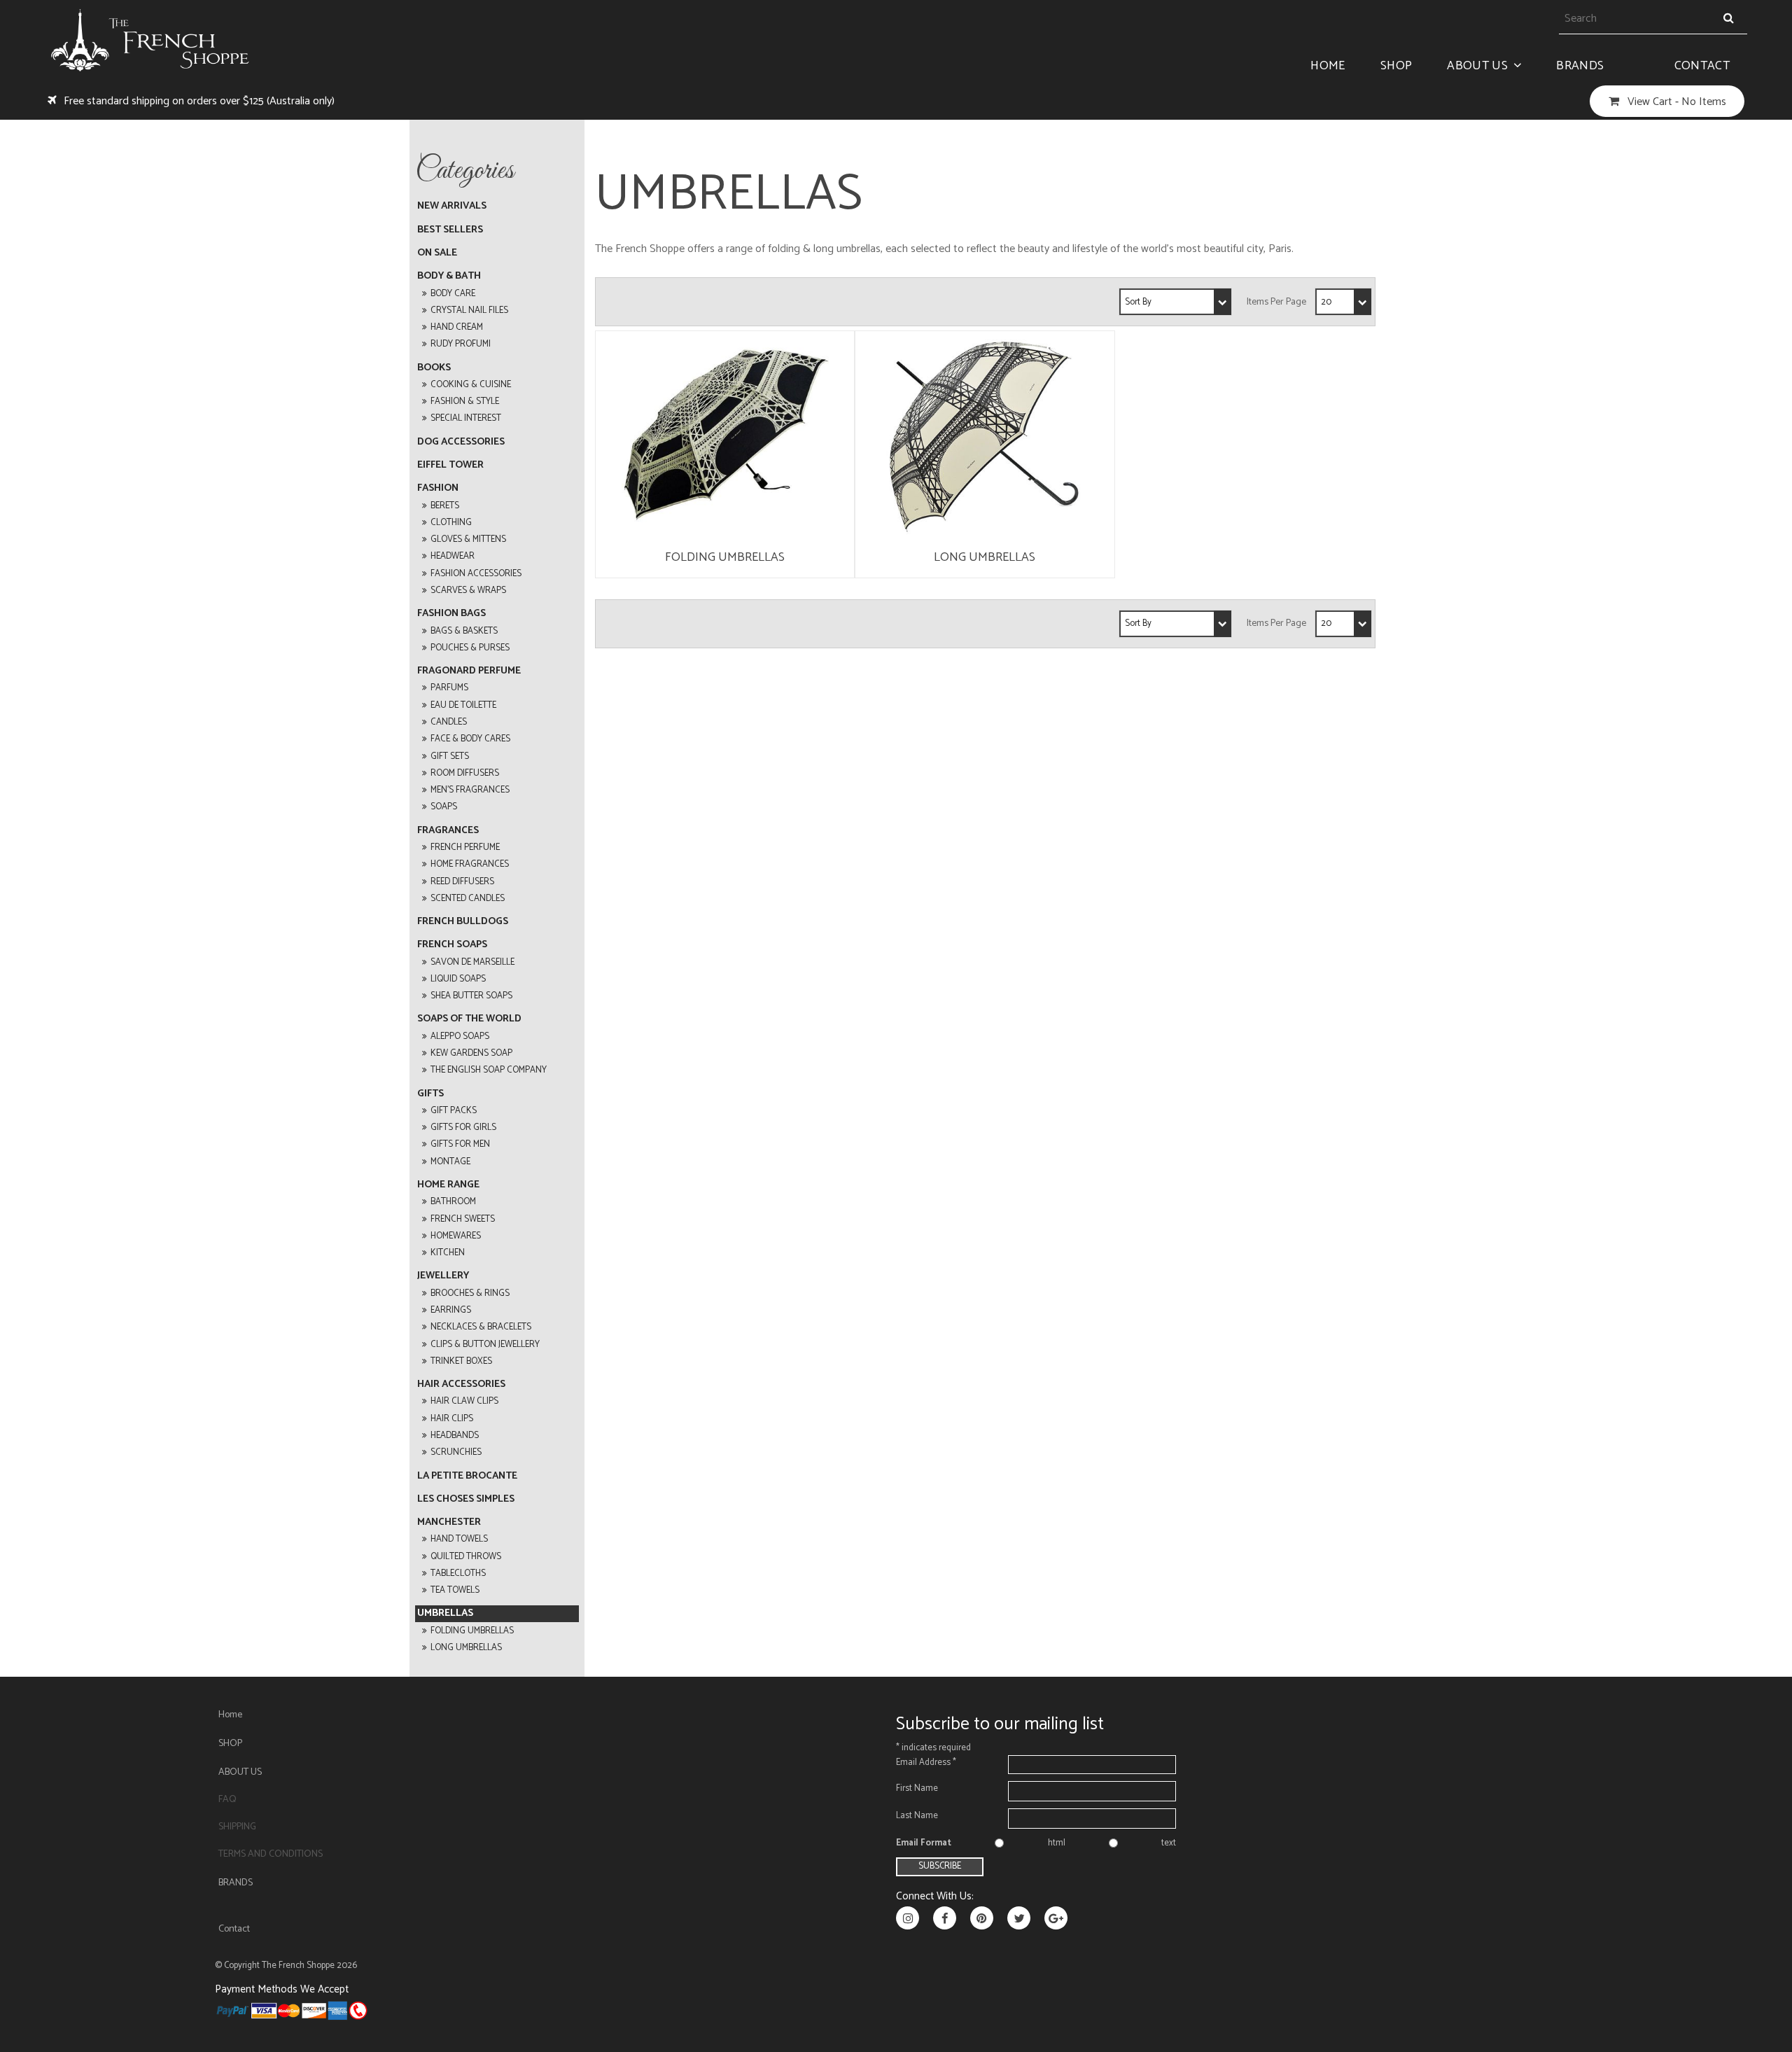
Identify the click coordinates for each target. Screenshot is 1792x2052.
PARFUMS (449, 688)
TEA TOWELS (455, 1590)
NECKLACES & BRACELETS (481, 1327)
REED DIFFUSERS (462, 882)
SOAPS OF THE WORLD (469, 1019)
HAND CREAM (457, 327)
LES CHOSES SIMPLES (466, 1499)
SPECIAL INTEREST (466, 418)
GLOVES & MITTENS (468, 539)
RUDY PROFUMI (461, 344)
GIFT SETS (450, 756)
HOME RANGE (448, 1185)
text (1169, 1843)
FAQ (227, 1800)
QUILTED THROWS (466, 1557)
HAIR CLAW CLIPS (464, 1401)
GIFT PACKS (454, 1111)
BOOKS (434, 368)
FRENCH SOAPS (452, 945)
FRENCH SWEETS (463, 1219)
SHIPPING (237, 1827)
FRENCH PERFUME (465, 847)
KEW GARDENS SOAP (471, 1053)
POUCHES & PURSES (470, 648)
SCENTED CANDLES (468, 899)
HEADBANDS (455, 1436)
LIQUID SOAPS (458, 979)
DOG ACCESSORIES (461, 442)
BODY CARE (453, 294)
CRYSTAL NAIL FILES (469, 310)
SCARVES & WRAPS (468, 591)
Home (1328, 66)
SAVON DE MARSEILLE (472, 962)
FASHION (438, 488)
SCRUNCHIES (456, 1452)
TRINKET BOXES (461, 1361)
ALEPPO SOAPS (460, 1037)
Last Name (917, 1816)
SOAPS (444, 807)
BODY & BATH (449, 276)
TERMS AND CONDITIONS (271, 1854)
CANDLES (449, 722)
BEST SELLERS (450, 230)
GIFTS (430, 1094)
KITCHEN (448, 1253)
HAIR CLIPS (452, 1419)
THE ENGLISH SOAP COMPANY (489, 1070)
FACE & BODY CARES (470, 739)
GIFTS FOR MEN (460, 1144)
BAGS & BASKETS (464, 631)
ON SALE (437, 253)
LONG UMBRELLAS (466, 1648)
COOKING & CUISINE (471, 385)
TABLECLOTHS (458, 1573)
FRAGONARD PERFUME (469, 671)
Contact (1702, 66)
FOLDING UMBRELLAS (472, 1631)
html (1057, 1843)
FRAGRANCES (448, 831)
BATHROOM (453, 1202)
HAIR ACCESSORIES (461, 1384)
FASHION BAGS (451, 614)
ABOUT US (1477, 66)
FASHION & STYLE (465, 402)
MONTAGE (450, 1162)
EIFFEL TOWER (450, 465)
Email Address (926, 1763)
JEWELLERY (443, 1276)
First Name (917, 1788)
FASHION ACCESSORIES (476, 574)
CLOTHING (451, 523)
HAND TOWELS (459, 1539)
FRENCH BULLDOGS (463, 922)
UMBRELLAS (445, 1613)
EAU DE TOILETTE (463, 705)
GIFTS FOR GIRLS (463, 1128)
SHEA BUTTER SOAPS (471, 996)
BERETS (445, 506)
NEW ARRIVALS (452, 206)
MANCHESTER (449, 1522)
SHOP (1396, 66)
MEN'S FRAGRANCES (470, 790)
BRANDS (1580, 66)
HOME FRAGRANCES (470, 864)
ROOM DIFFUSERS (465, 773)
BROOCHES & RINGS (470, 1293)
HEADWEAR (453, 556)
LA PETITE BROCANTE (467, 1476)
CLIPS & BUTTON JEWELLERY (485, 1345)
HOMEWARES (456, 1236)
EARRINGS (451, 1310)
